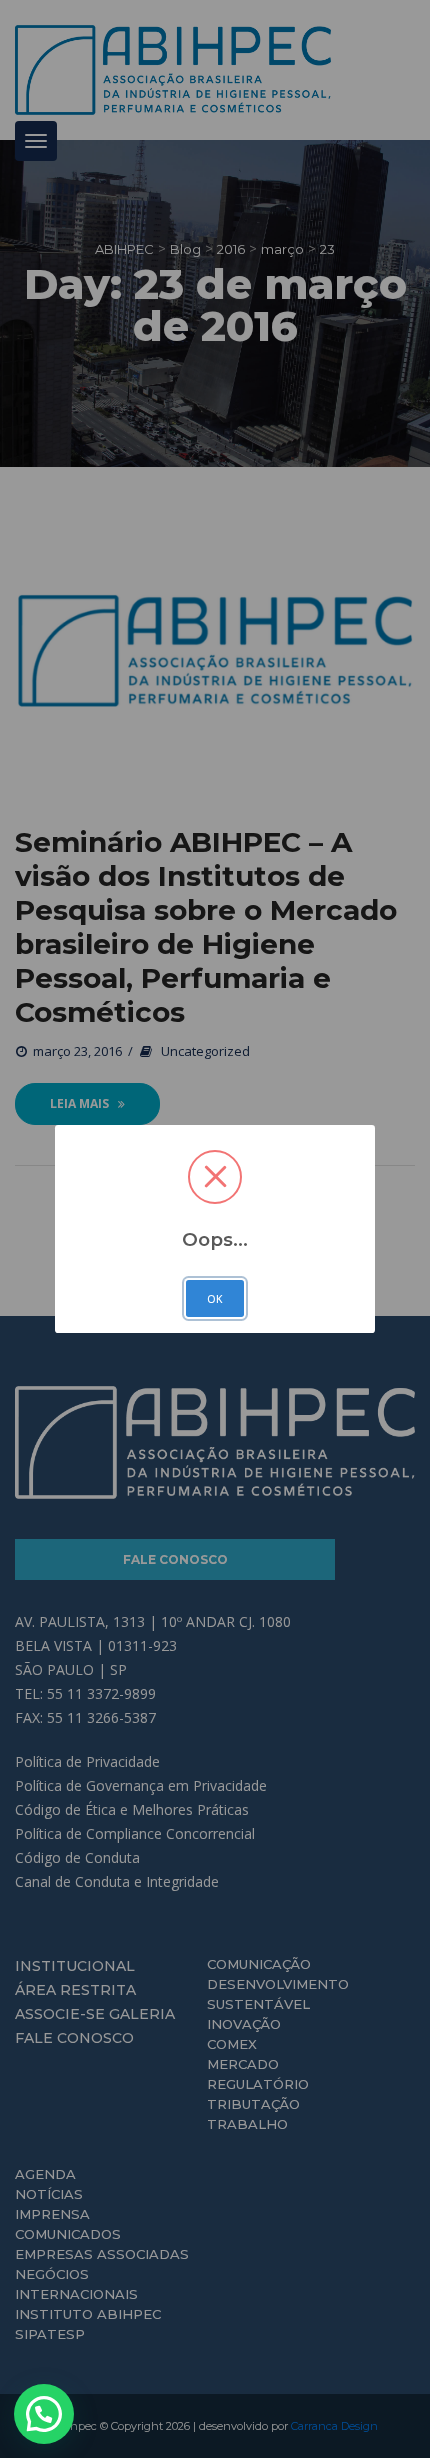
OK (215, 1299)
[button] (44, 2414)
